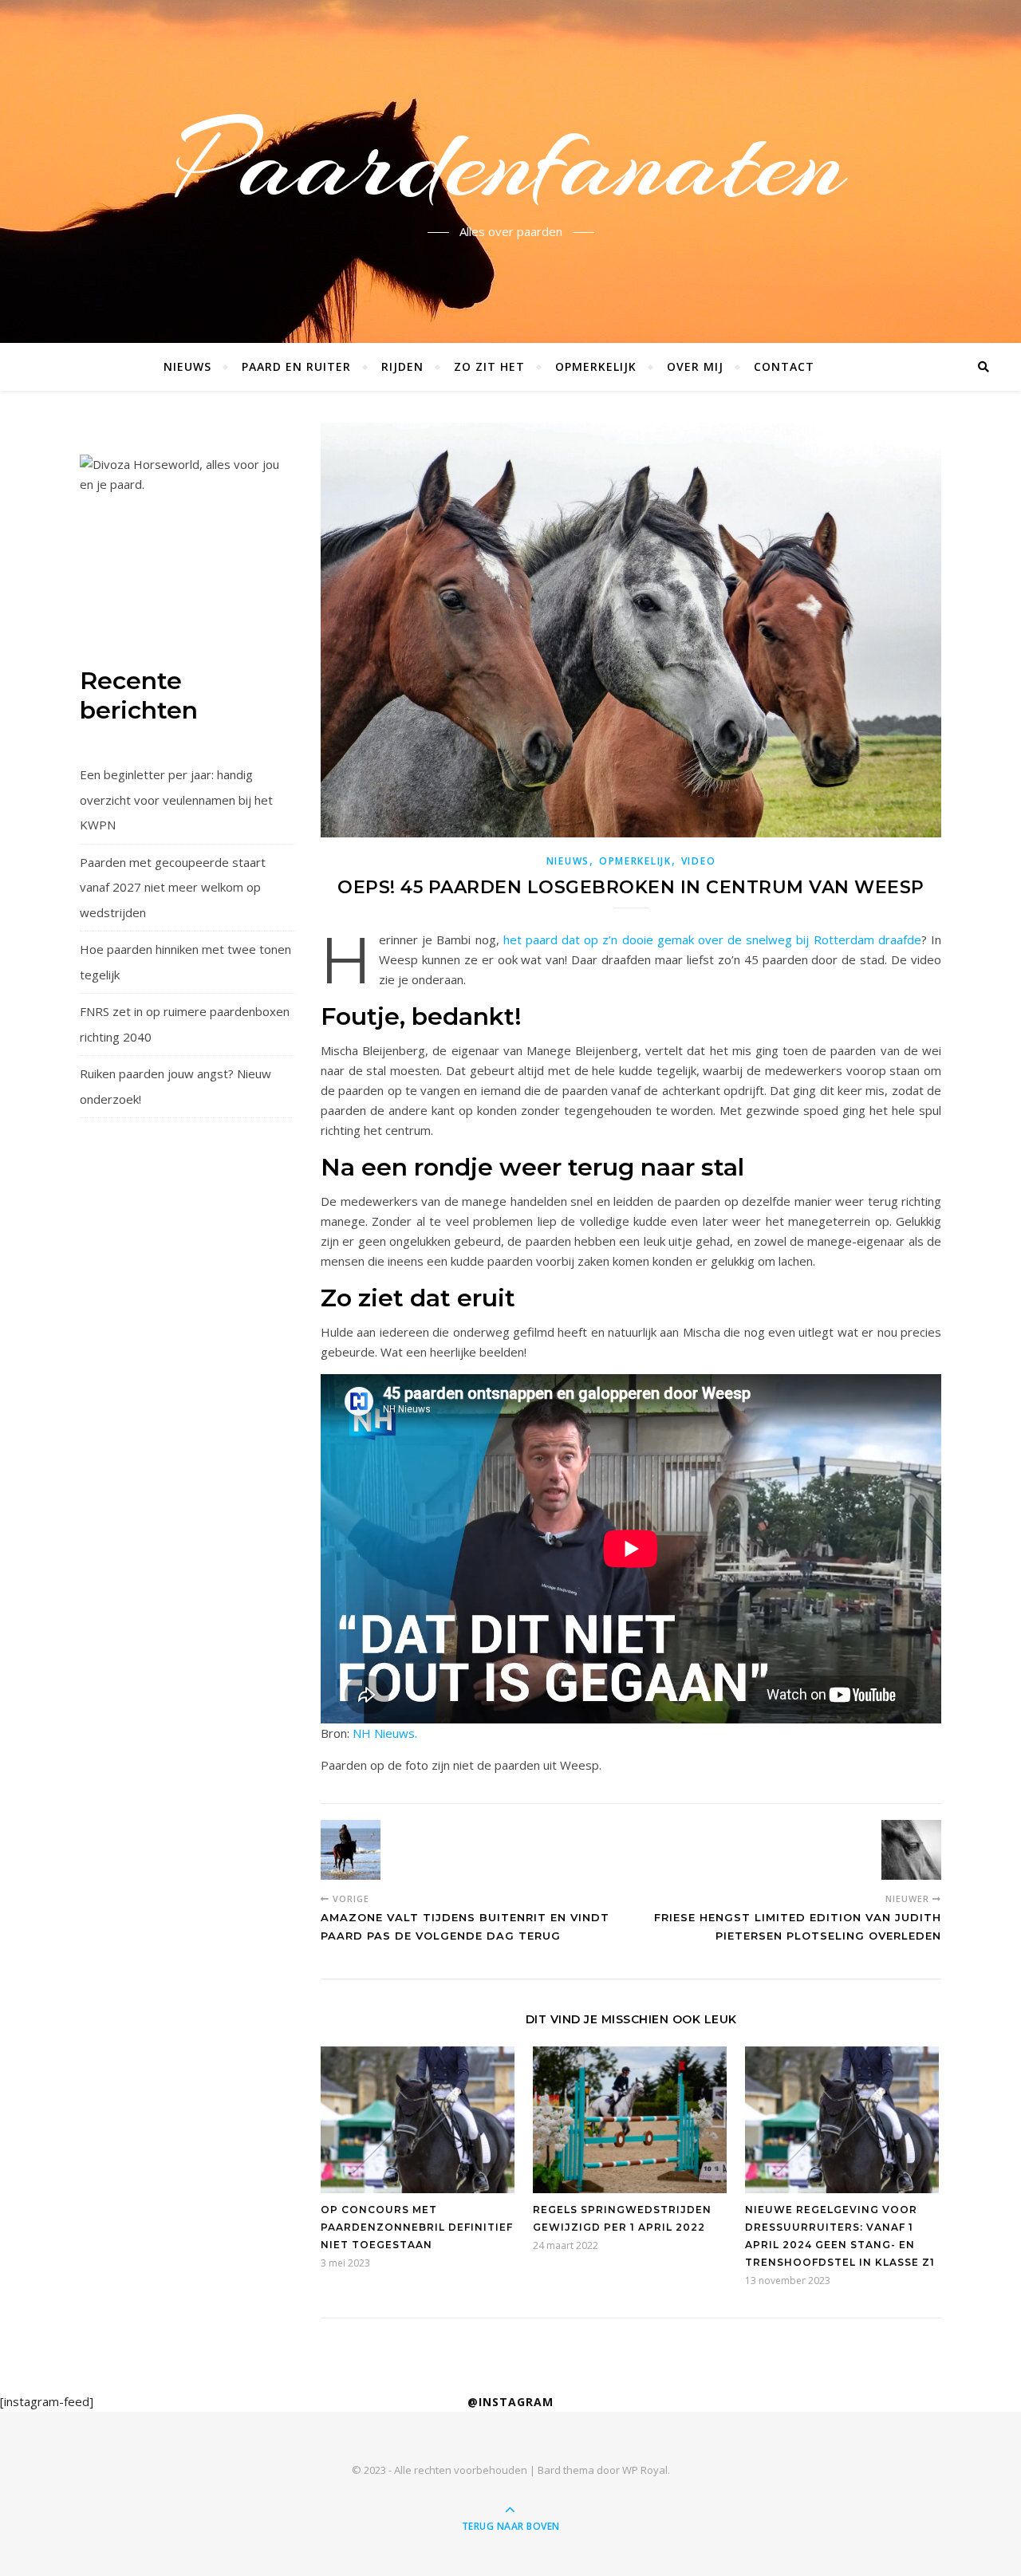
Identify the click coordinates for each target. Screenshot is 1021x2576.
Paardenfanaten (511, 162)
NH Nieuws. (385, 1733)
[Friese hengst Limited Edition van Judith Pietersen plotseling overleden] (911, 1850)
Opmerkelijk (596, 366)
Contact (784, 366)
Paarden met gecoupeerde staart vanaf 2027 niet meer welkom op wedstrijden (173, 887)
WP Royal (645, 2470)
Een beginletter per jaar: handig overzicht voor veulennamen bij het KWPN (176, 800)
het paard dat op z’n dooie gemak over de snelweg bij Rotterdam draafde (712, 939)
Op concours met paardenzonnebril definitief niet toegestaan (417, 2227)
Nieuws (187, 366)
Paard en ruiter (296, 366)
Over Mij (695, 366)
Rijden (402, 366)
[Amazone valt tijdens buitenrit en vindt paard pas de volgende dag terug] (351, 1850)
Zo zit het (489, 366)
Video (699, 861)
